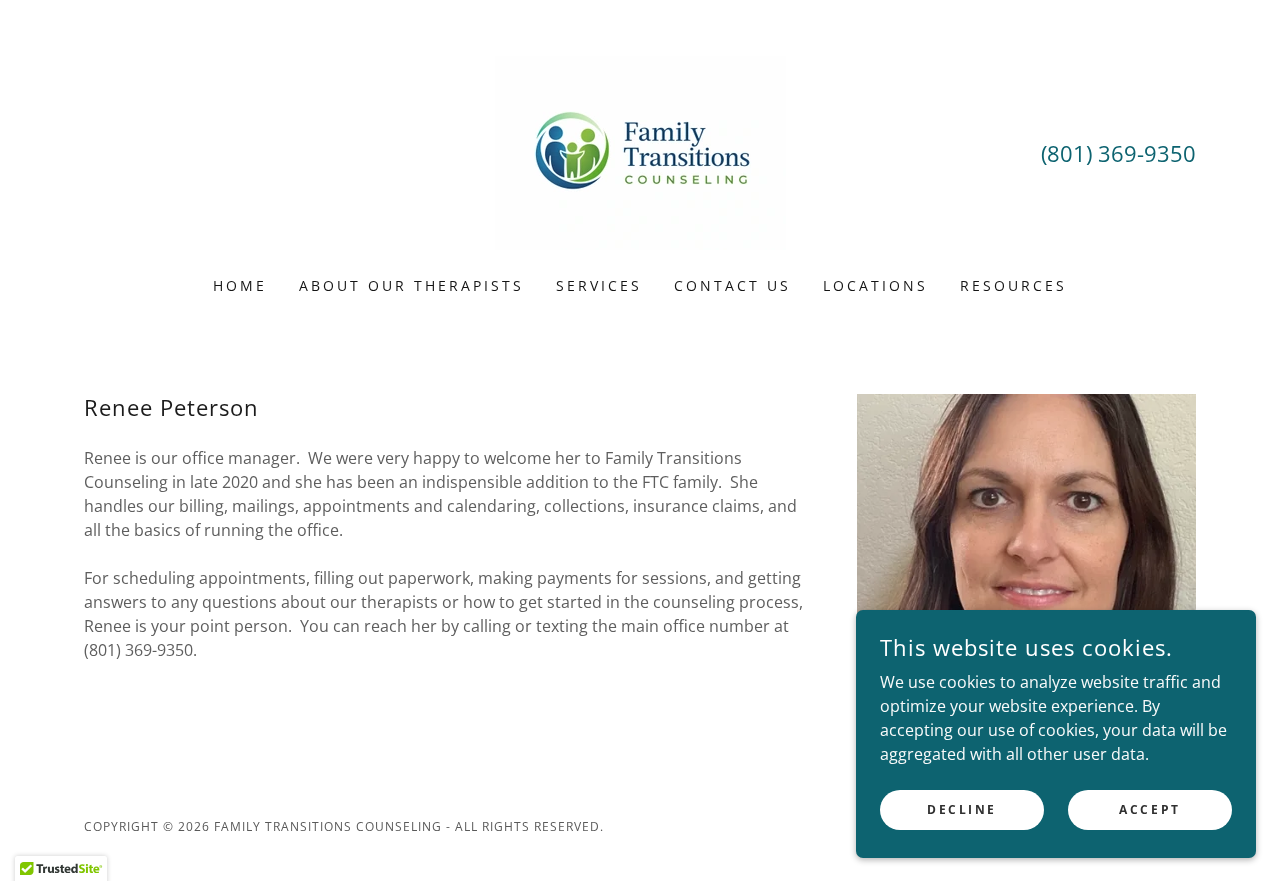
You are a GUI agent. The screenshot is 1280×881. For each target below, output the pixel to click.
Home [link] (240, 285)
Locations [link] (875, 285)
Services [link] (599, 285)
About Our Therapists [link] (411, 285)
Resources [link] (1013, 285)
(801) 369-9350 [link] (1118, 153)
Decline (962, 809)
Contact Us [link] (732, 285)
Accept (1149, 809)
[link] (640, 151)
